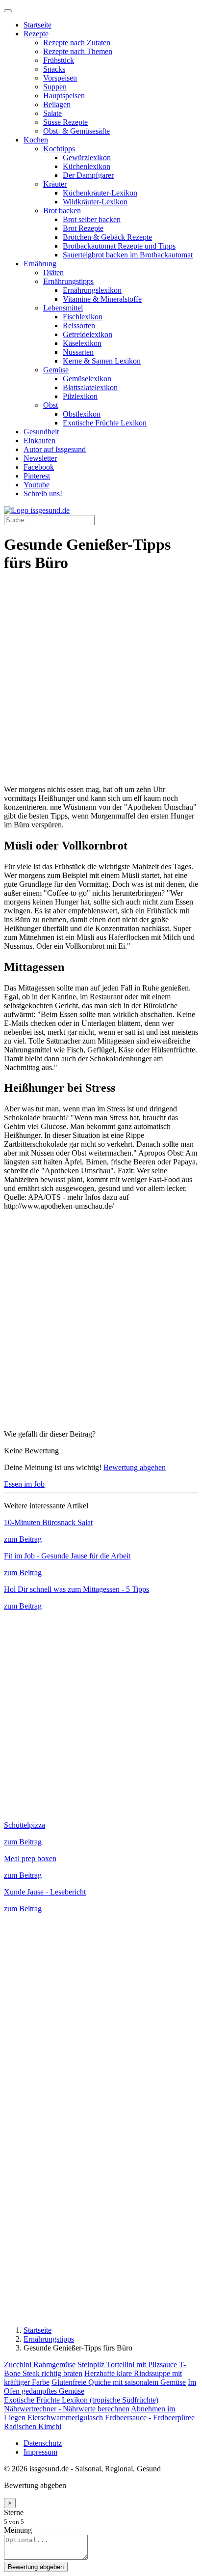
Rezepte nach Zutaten (77, 42)
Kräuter (55, 184)
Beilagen (57, 104)
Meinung (18, 2530)
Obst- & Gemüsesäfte (76, 131)
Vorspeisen (60, 78)
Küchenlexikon (87, 166)
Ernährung (40, 264)
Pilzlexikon (80, 396)
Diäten (53, 272)
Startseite (38, 25)
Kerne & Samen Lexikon (102, 361)
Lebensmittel (63, 308)
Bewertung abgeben (135, 1467)
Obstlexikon (82, 414)
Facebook (39, 467)
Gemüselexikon (87, 379)
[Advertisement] (101, 684)
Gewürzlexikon (87, 157)
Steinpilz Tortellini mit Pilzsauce (127, 2364)
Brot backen (62, 211)
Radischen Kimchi (33, 2426)
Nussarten (78, 352)
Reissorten (79, 326)
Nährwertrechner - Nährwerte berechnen (67, 2409)
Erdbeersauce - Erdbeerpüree (150, 2418)
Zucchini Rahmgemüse (40, 2364)
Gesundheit (41, 432)
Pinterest (37, 476)
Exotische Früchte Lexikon (105, 423)
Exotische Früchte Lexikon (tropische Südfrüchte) (81, 2400)
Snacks (54, 69)
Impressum (40, 2452)
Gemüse (56, 370)
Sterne (14, 2512)
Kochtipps (59, 149)
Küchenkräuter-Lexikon (100, 193)
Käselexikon (82, 343)
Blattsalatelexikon (90, 387)
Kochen (36, 140)
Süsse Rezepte (65, 122)
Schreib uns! (43, 494)
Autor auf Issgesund (55, 449)
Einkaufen (39, 440)
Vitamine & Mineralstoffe (102, 299)
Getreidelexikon (88, 334)
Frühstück (59, 60)
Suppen (55, 87)
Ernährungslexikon (92, 290)
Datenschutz (43, 2443)
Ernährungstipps (68, 281)
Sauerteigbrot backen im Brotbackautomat (128, 255)
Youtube (37, 485)
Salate (52, 113)
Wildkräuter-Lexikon (95, 202)
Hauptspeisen (64, 96)
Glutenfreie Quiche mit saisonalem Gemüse (119, 2382)
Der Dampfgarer (88, 175)
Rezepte (36, 34)
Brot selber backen (92, 219)
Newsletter (40, 458)
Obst (50, 405)
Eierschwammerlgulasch (65, 2418)
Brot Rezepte (83, 228)
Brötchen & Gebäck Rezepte (107, 237)
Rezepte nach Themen (78, 51)
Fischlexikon (83, 317)
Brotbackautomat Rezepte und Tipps (119, 246)
